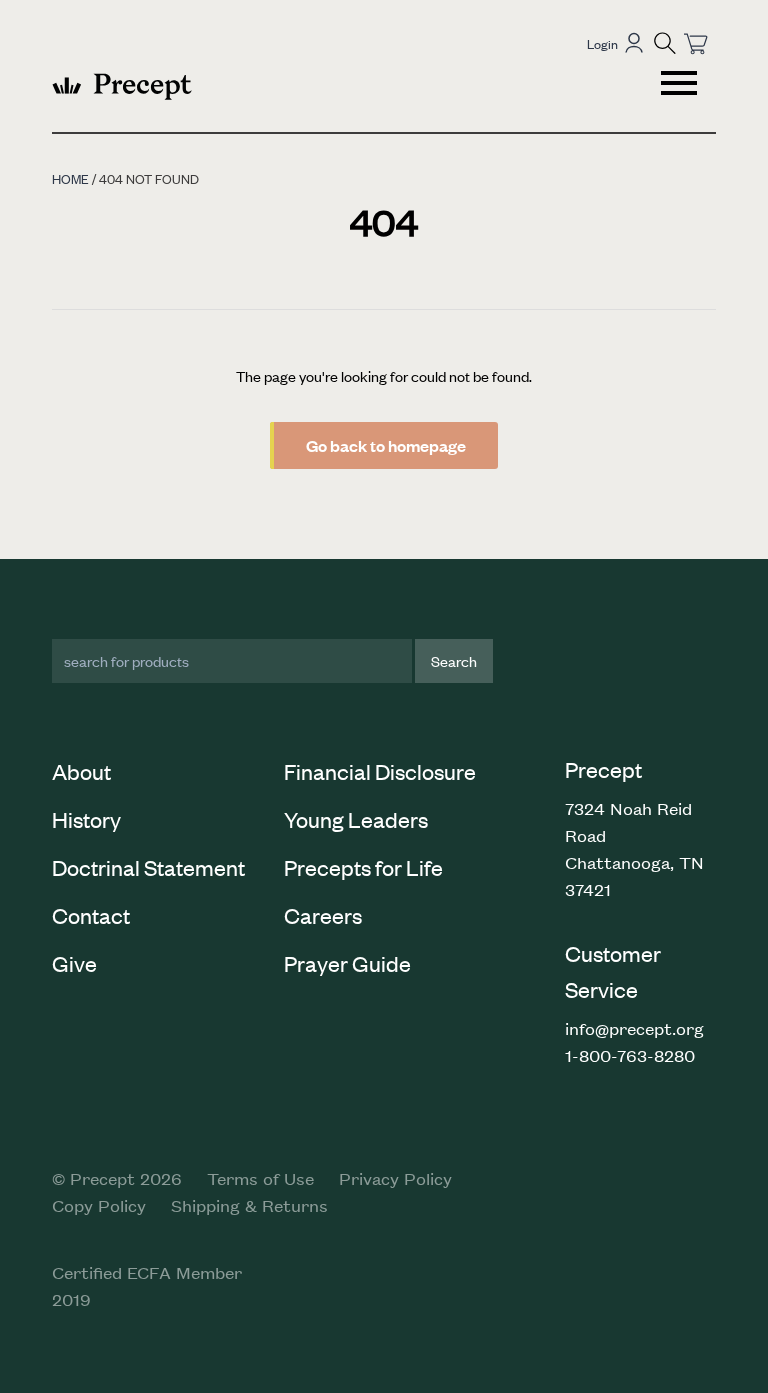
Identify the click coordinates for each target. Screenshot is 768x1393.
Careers (323, 915)
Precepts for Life (363, 867)
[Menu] (681, 86)
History (86, 819)
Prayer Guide (347, 963)
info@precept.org (634, 1028)
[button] (665, 43)
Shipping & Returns (249, 1205)
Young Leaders (356, 819)
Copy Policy (99, 1205)
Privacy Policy (395, 1178)
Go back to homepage (386, 445)
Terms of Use (260, 1178)
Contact (91, 915)
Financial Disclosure (380, 771)
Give (74, 963)
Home (70, 178)
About (81, 771)
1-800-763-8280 (630, 1055)
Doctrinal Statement (148, 867)
